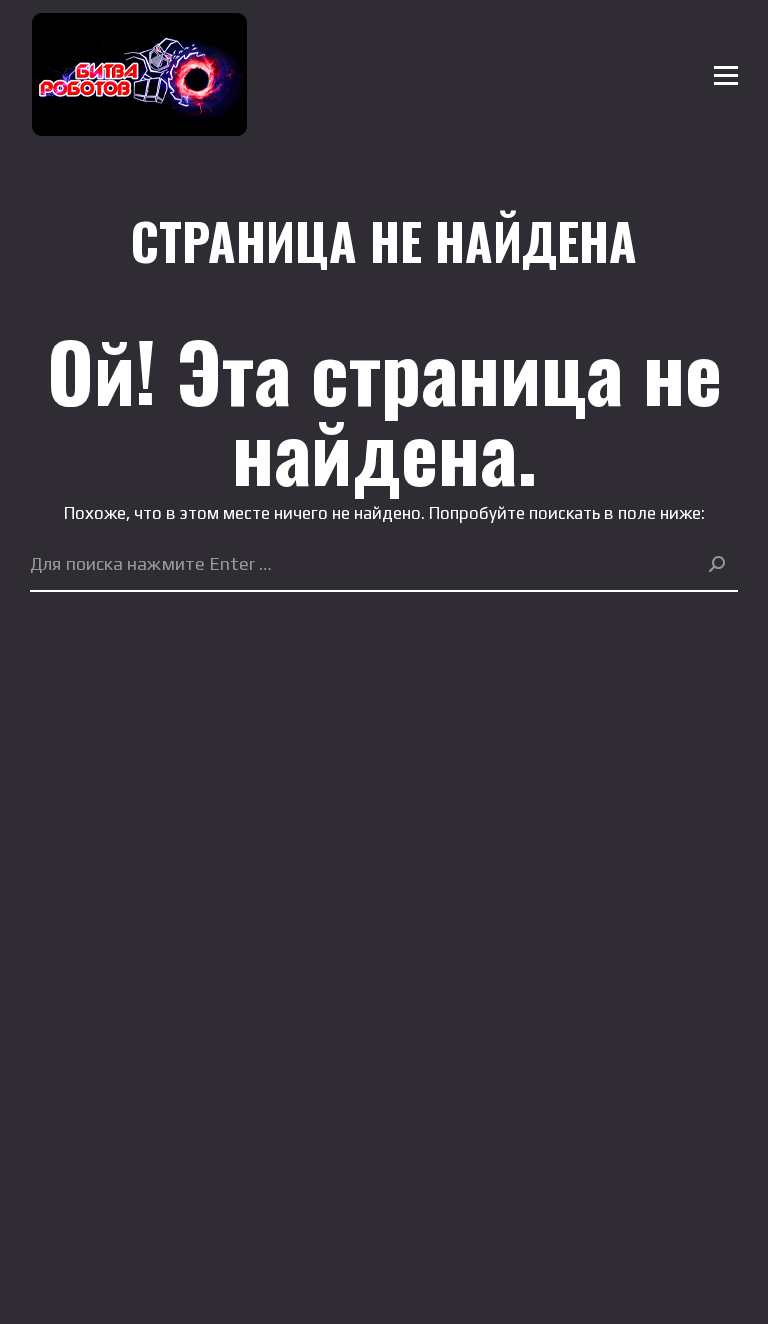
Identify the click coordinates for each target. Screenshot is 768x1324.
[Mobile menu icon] (726, 75)
